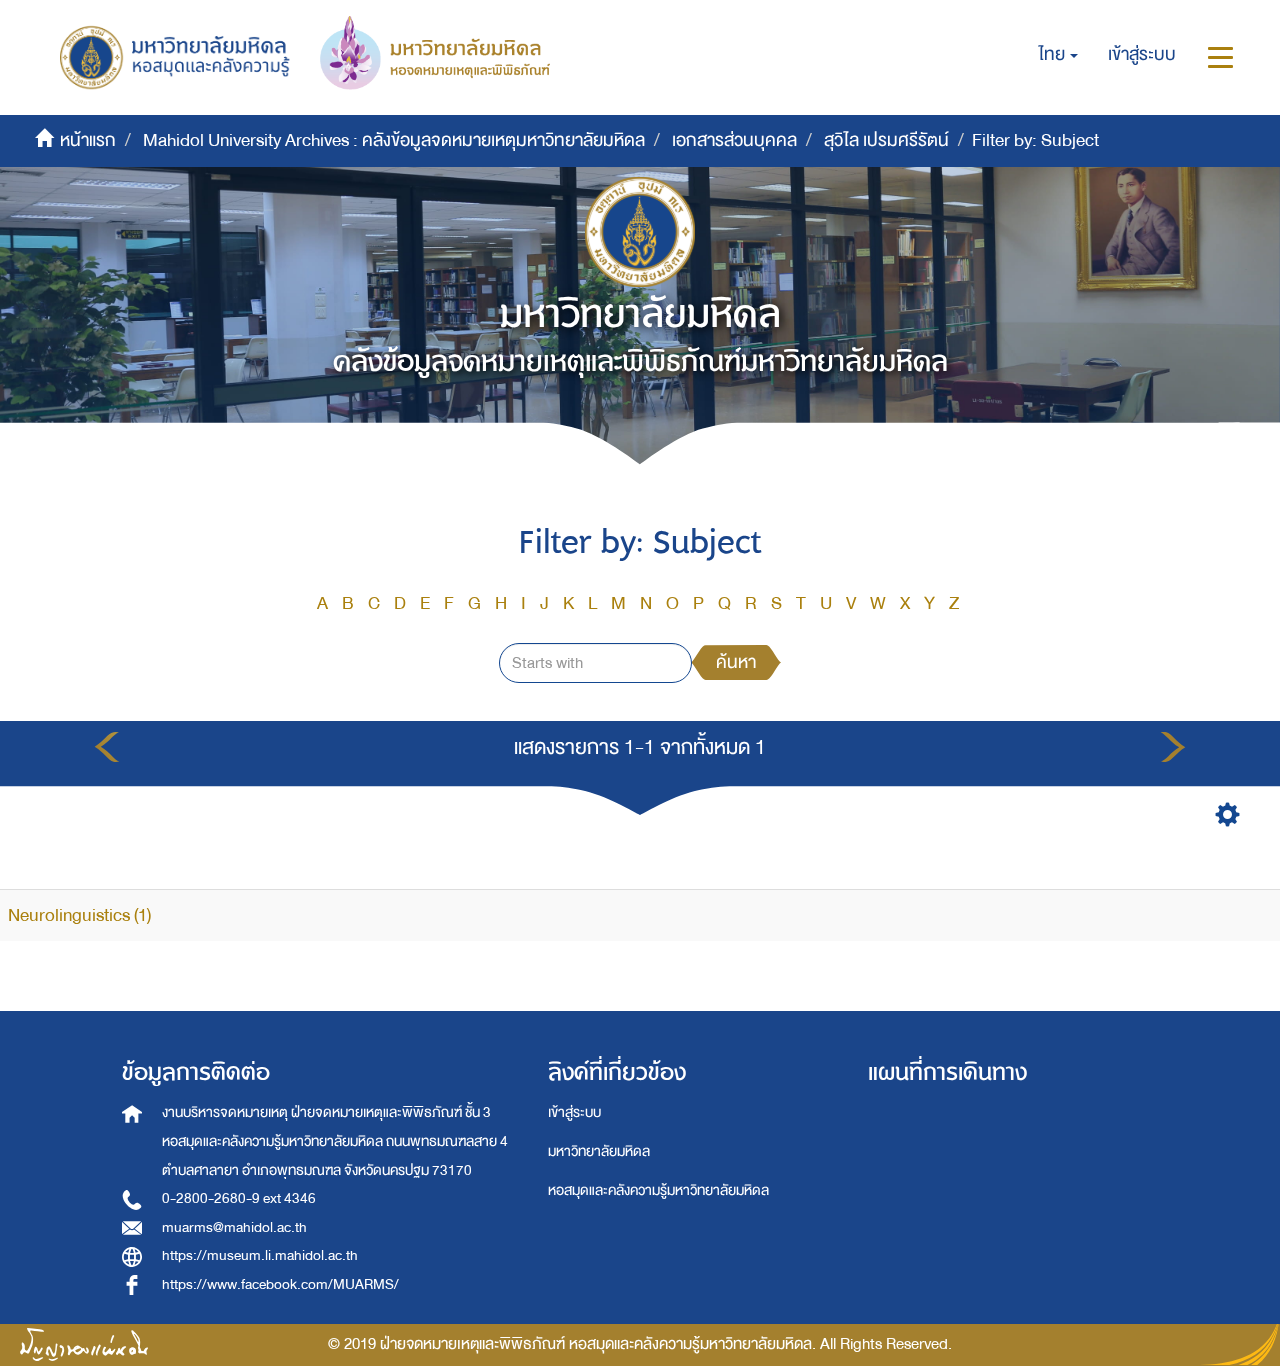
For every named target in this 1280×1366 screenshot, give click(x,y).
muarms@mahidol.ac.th (234, 1227)
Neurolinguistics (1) (79, 915)
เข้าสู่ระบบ (574, 1112)
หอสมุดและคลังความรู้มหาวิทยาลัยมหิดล (658, 1190)
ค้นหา (736, 662)
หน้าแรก (88, 140)
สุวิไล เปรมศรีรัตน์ (886, 140)
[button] (1058, 55)
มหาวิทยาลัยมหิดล (599, 1151)
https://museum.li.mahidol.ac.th (260, 1255)
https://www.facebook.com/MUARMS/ (280, 1284)
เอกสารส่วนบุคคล (734, 140)
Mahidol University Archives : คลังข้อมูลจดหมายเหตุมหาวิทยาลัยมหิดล (394, 140)
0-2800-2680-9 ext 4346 (239, 1198)
